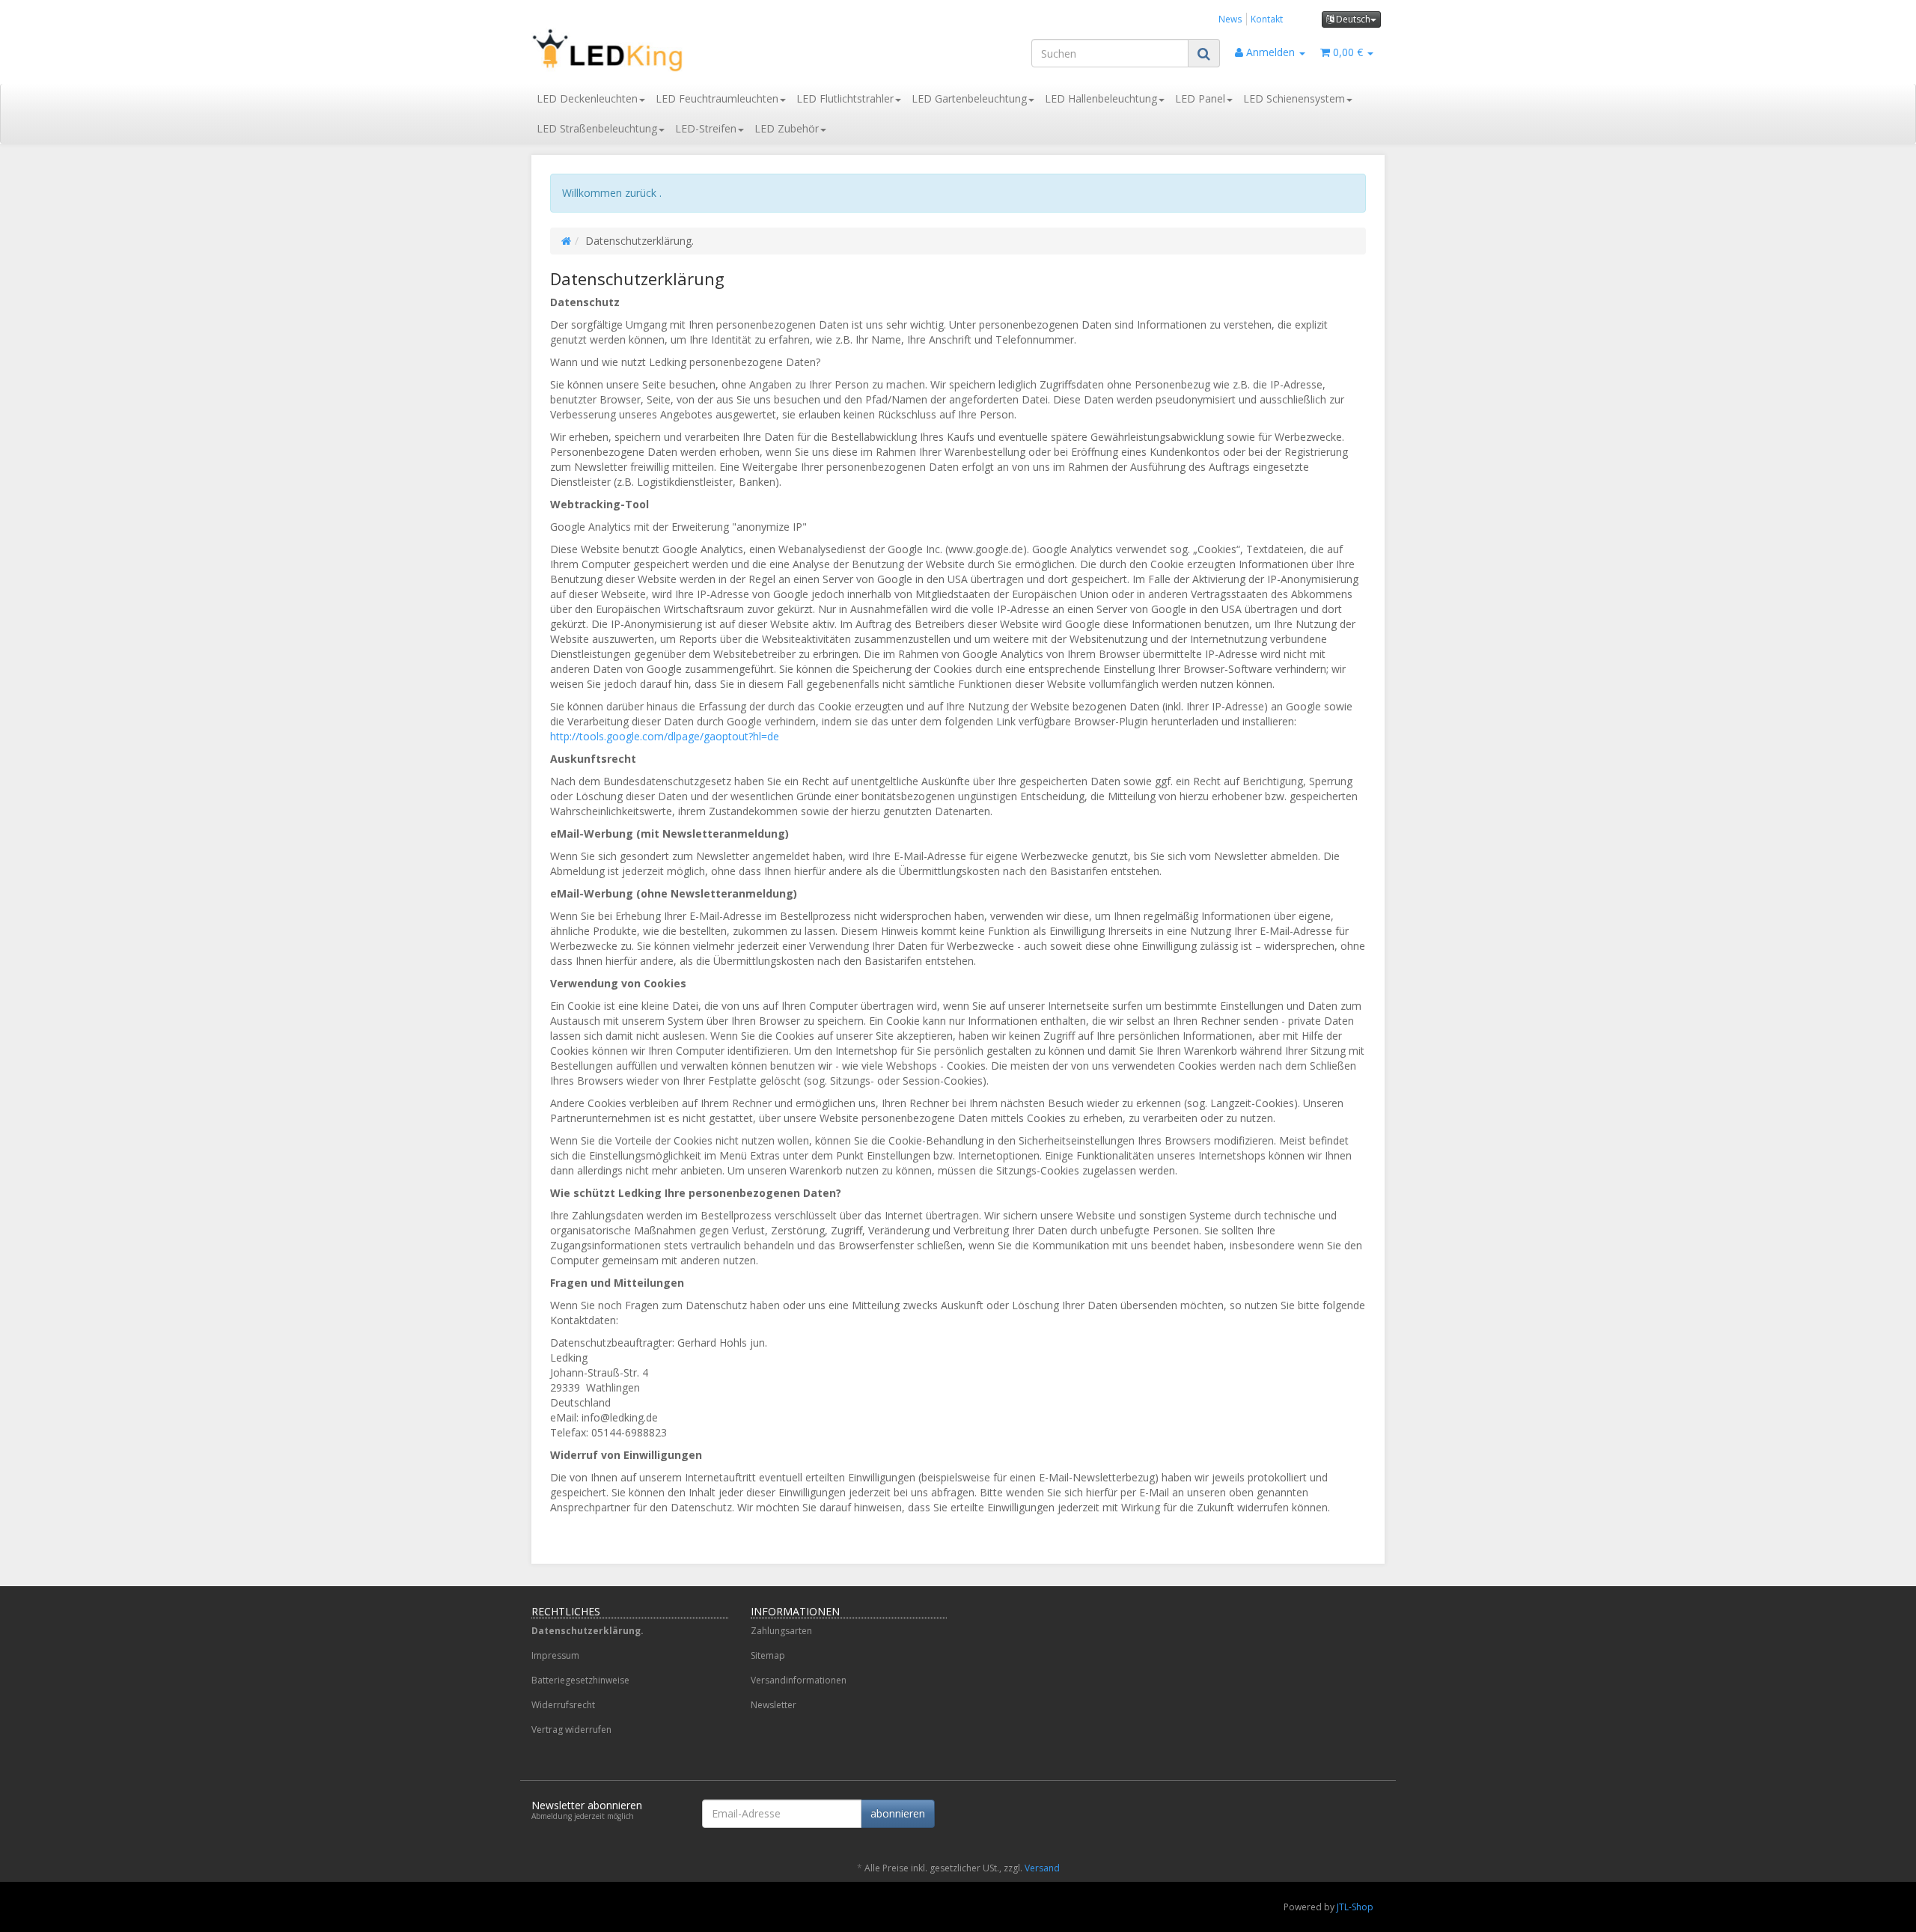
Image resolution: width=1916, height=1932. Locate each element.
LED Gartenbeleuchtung (969, 98)
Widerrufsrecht (563, 1705)
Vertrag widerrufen (571, 1730)
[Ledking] (666, 50)
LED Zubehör (787, 128)
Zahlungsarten (781, 1631)
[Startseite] (566, 241)
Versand (1042, 1868)
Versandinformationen (799, 1680)
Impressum (555, 1655)
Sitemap (768, 1655)
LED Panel (1200, 98)
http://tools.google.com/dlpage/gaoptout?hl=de (665, 736)
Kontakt (1267, 19)
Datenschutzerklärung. (588, 1631)
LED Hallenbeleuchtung (1101, 98)
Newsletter (774, 1705)
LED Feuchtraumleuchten (717, 98)
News (1230, 19)
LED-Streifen (706, 128)
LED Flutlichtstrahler (845, 98)
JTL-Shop (1355, 1907)
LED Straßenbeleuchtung (597, 128)
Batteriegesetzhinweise (580, 1680)
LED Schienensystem (1294, 98)
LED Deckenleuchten (587, 98)
